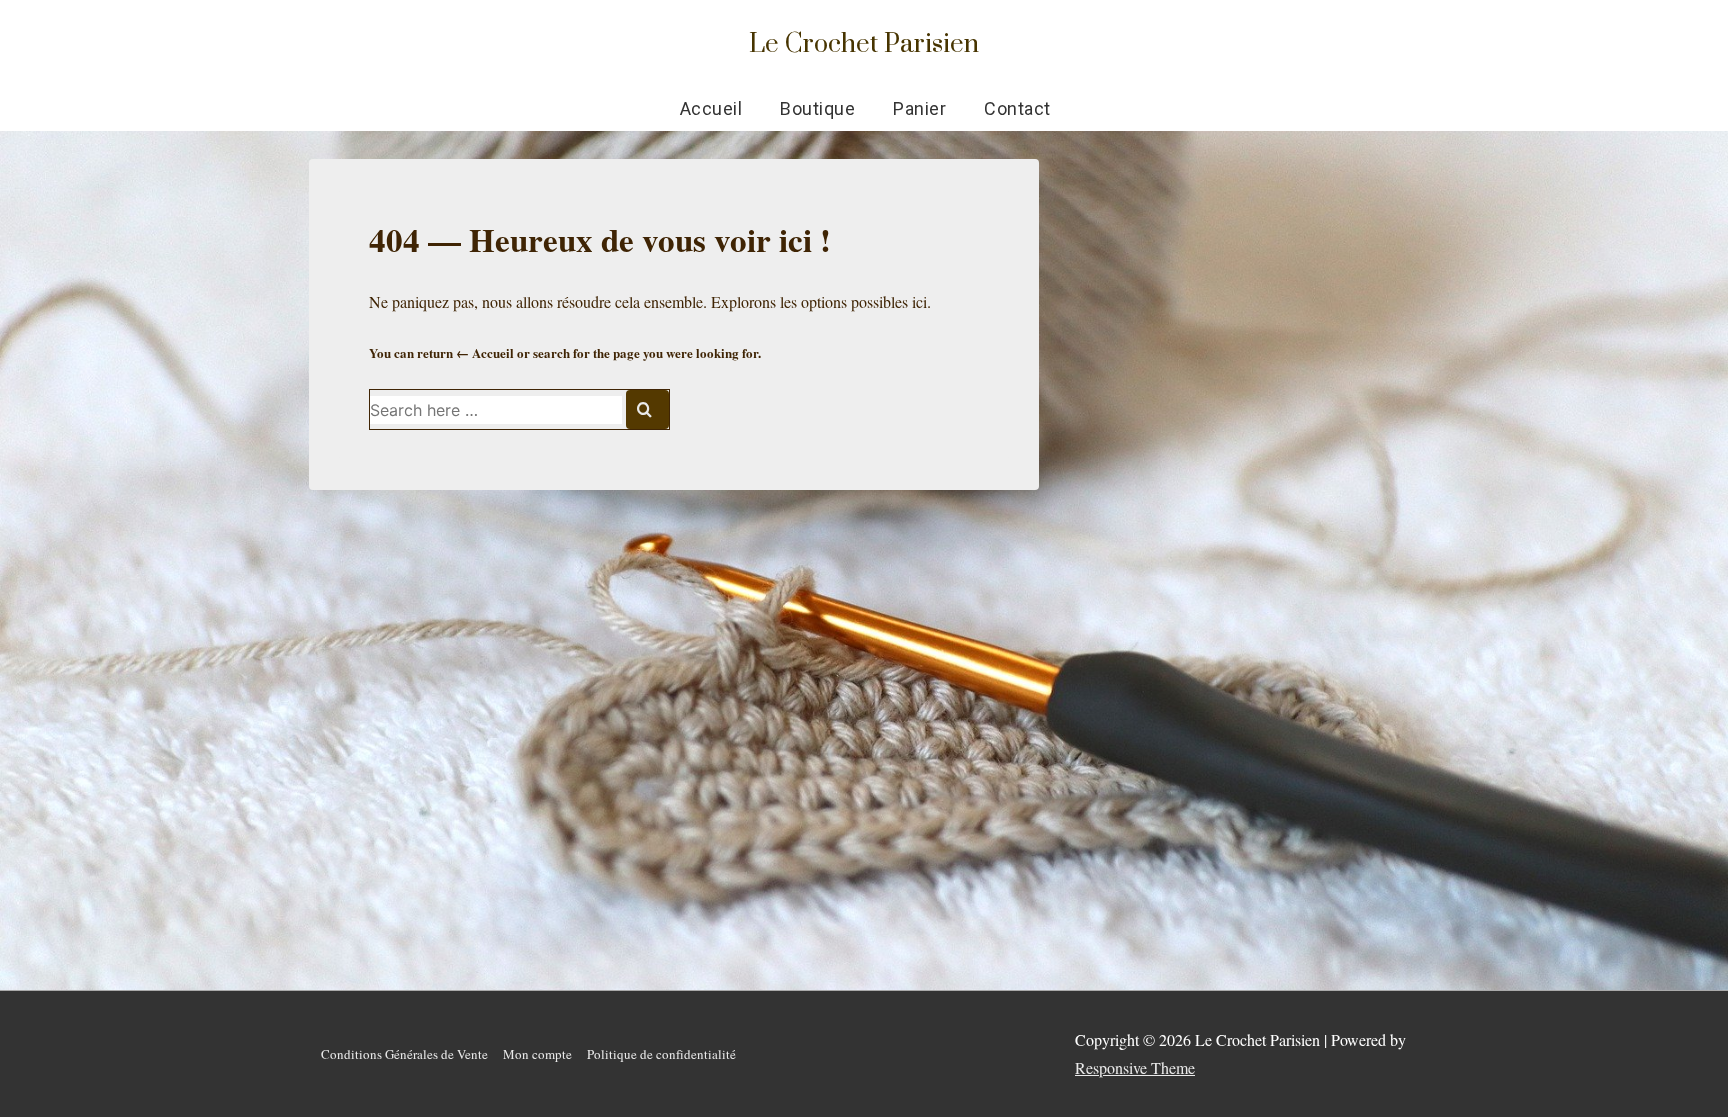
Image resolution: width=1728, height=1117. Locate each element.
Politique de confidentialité (661, 1054)
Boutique (817, 108)
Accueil (711, 108)
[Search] (647, 409)
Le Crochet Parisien (864, 42)
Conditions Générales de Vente (404, 1054)
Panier (919, 108)
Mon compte (537, 1054)
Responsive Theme (1135, 1067)
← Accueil (485, 352)
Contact (1017, 108)
